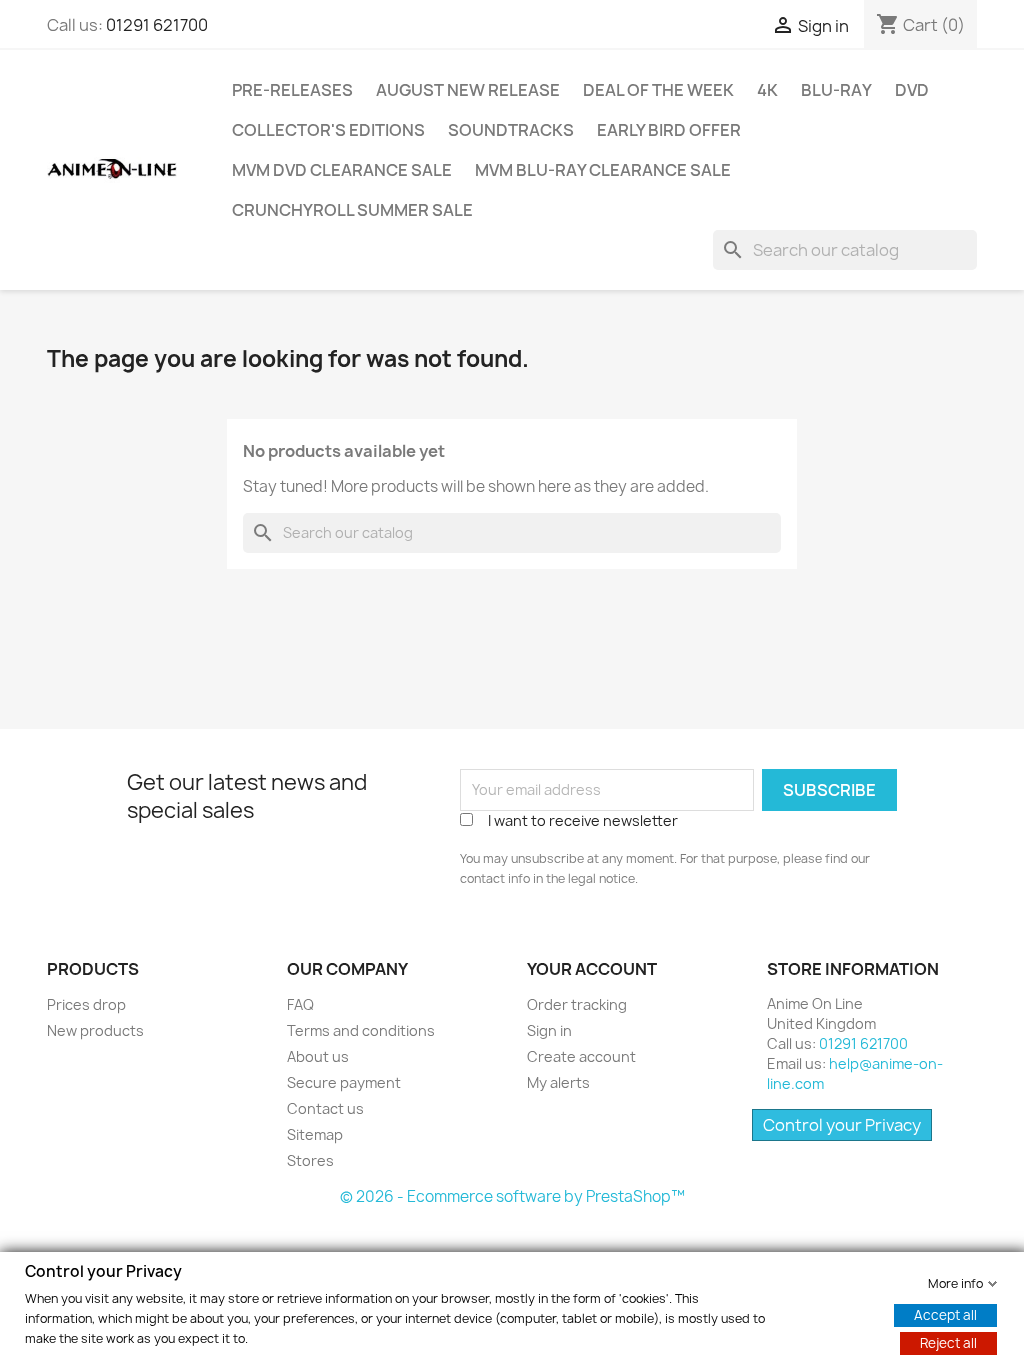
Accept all (945, 1314)
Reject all (948, 1342)
